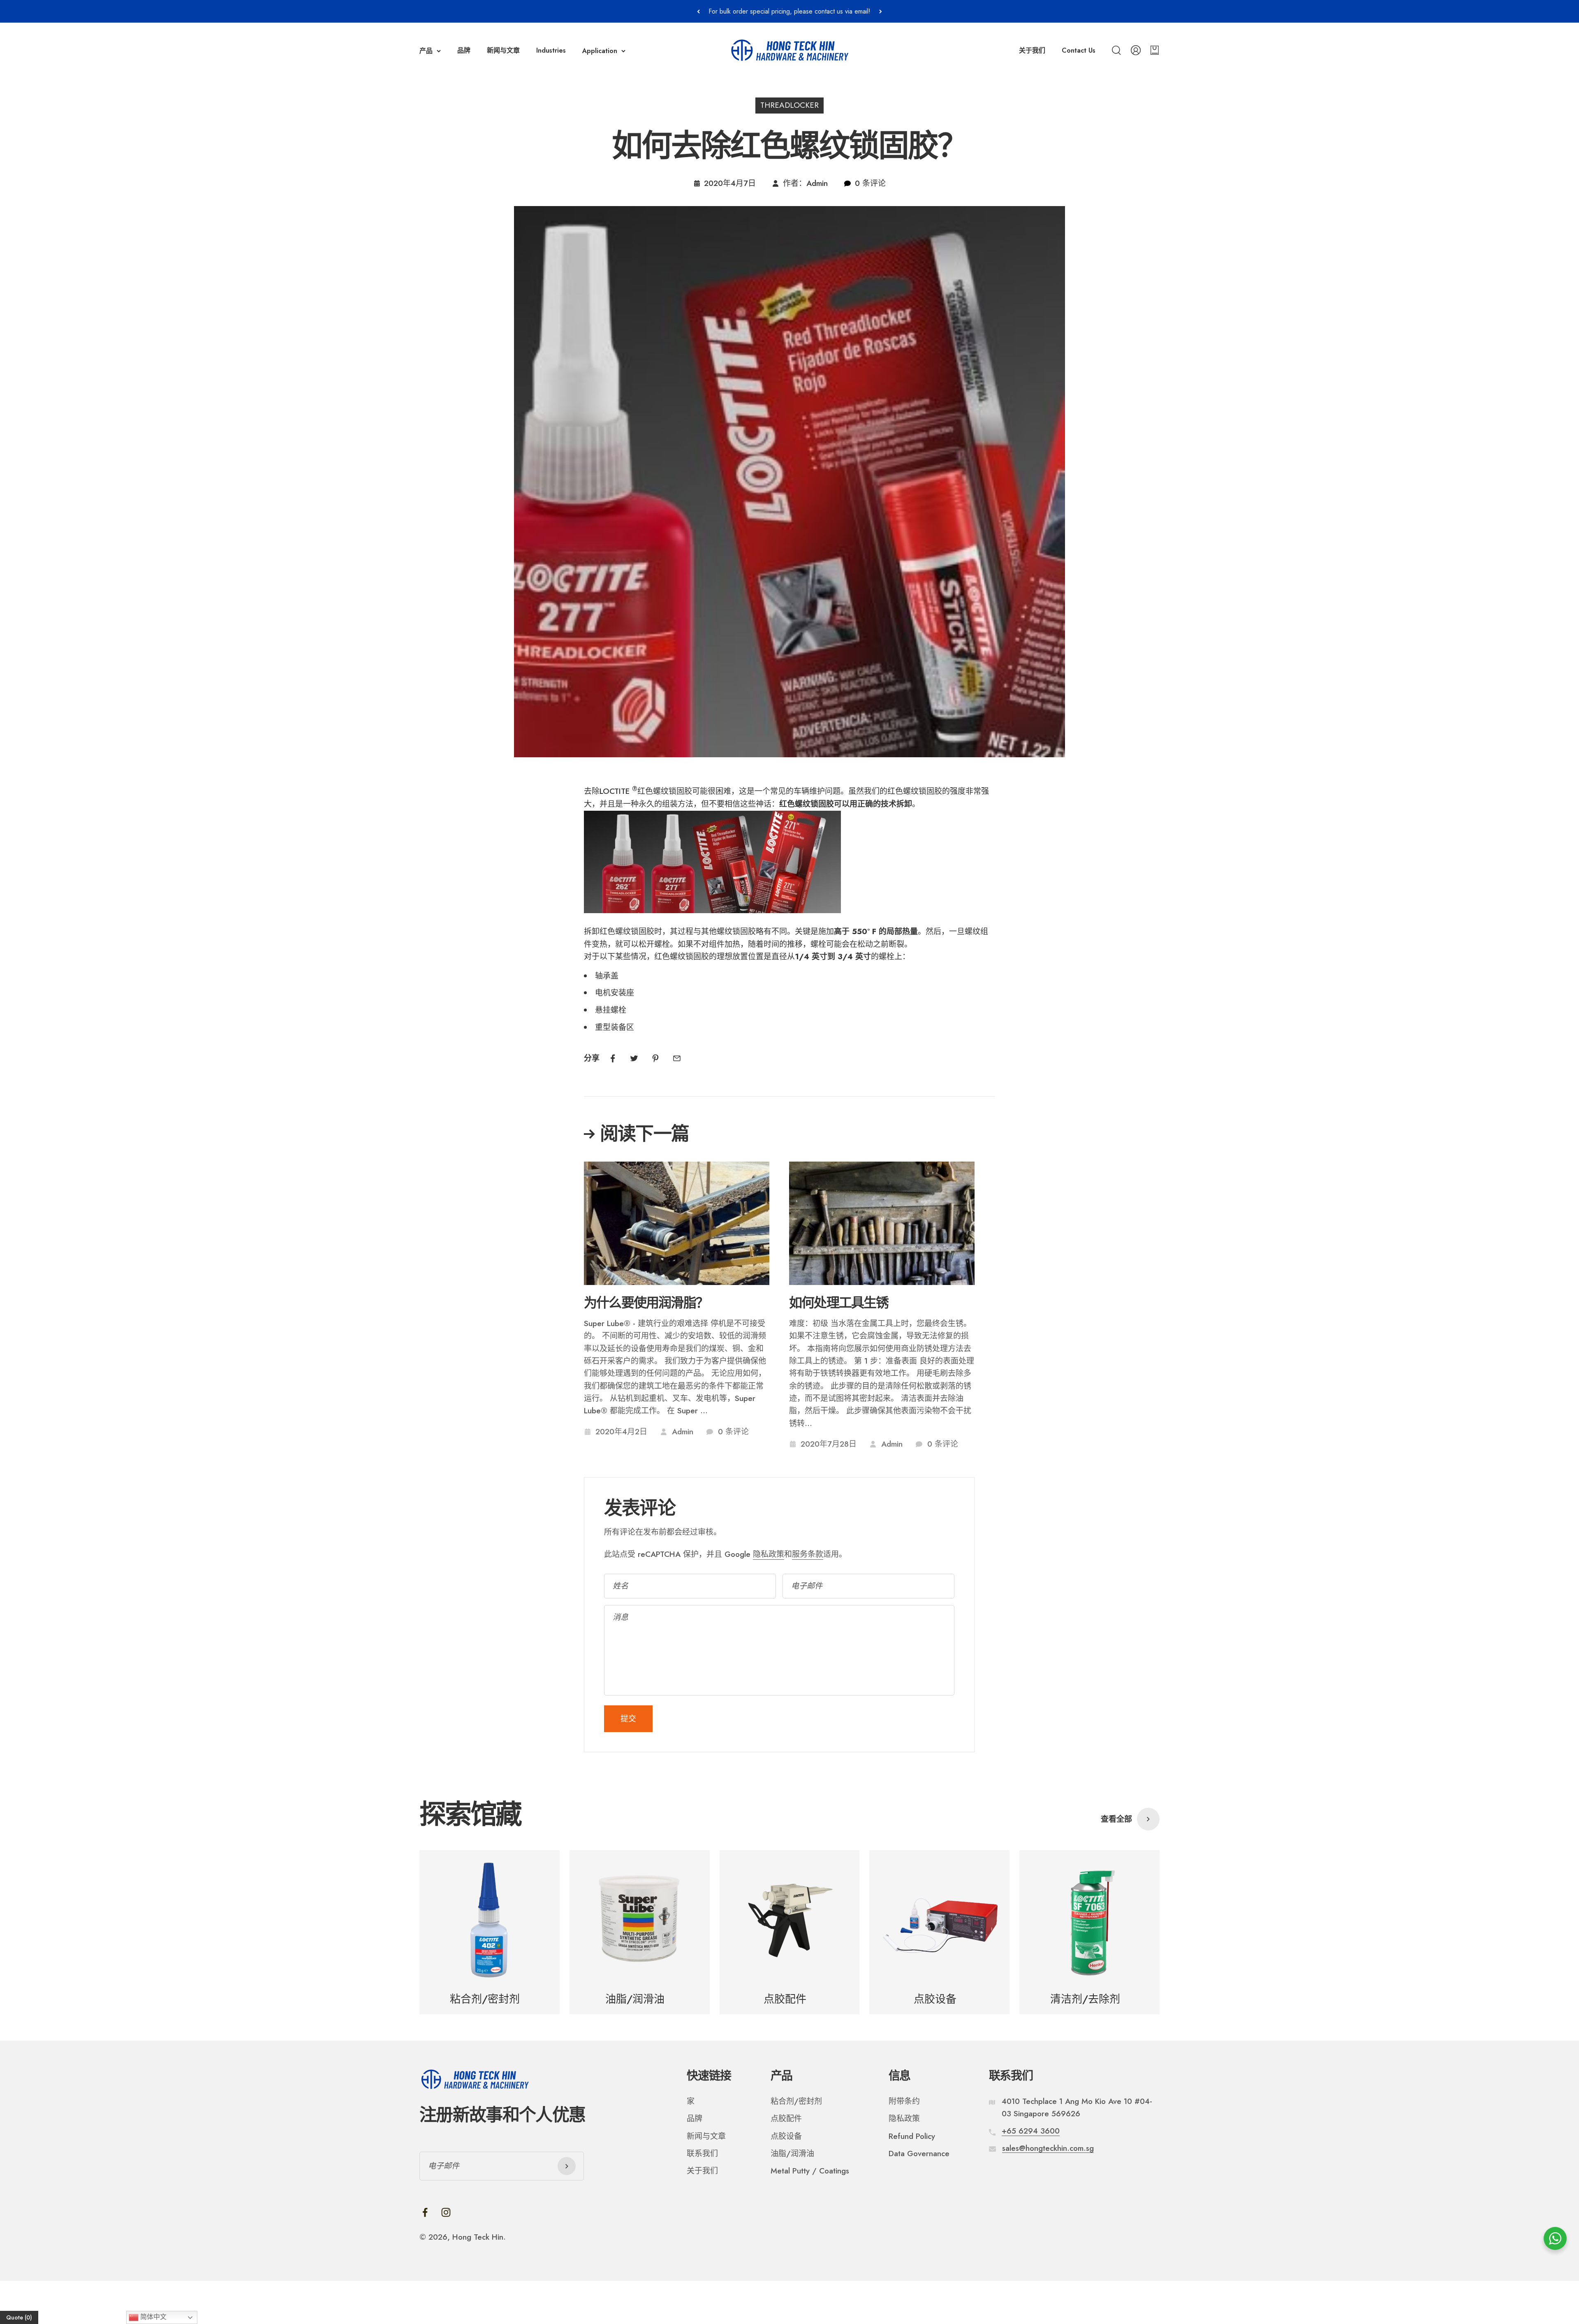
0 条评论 (870, 183)
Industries (551, 50)
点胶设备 (786, 2136)
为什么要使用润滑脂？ (646, 1303)
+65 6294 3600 (1031, 2131)
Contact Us (1079, 50)
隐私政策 (769, 1554)
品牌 (464, 50)
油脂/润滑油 (792, 2154)
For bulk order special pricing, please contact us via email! (789, 11)
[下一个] (881, 11)
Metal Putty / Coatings (810, 2171)
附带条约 (904, 2101)
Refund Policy (912, 2136)
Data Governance (919, 2154)
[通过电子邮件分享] (677, 1058)
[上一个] (698, 11)
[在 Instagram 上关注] (446, 2212)
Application (600, 51)
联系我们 (702, 2154)
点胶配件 (786, 2119)
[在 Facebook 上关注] (425, 2212)
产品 (426, 51)
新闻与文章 (503, 50)
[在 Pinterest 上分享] (655, 1058)
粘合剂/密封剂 (796, 2101)
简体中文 (153, 2317)
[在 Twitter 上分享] (634, 1058)
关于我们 (1032, 50)
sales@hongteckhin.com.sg (1048, 2148)
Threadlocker (789, 105)
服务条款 (808, 1554)
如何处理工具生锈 (839, 1303)
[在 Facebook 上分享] (613, 1058)
